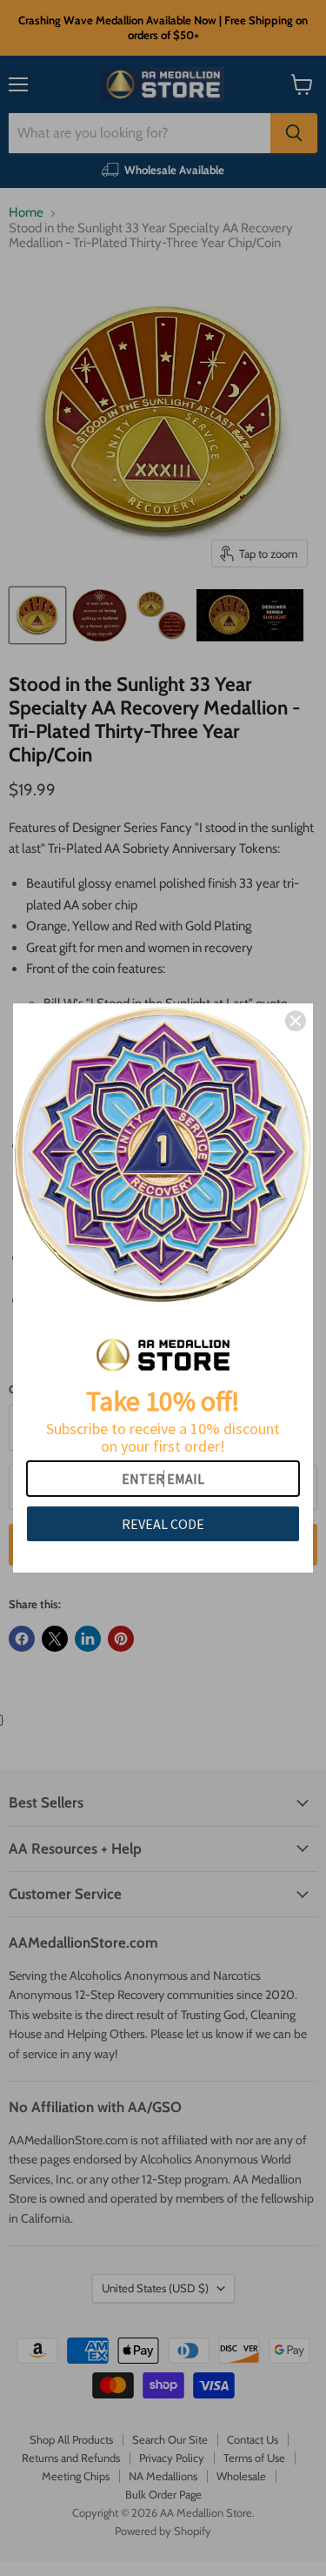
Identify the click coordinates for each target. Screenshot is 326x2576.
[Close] (296, 1021)
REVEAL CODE (163, 1524)
